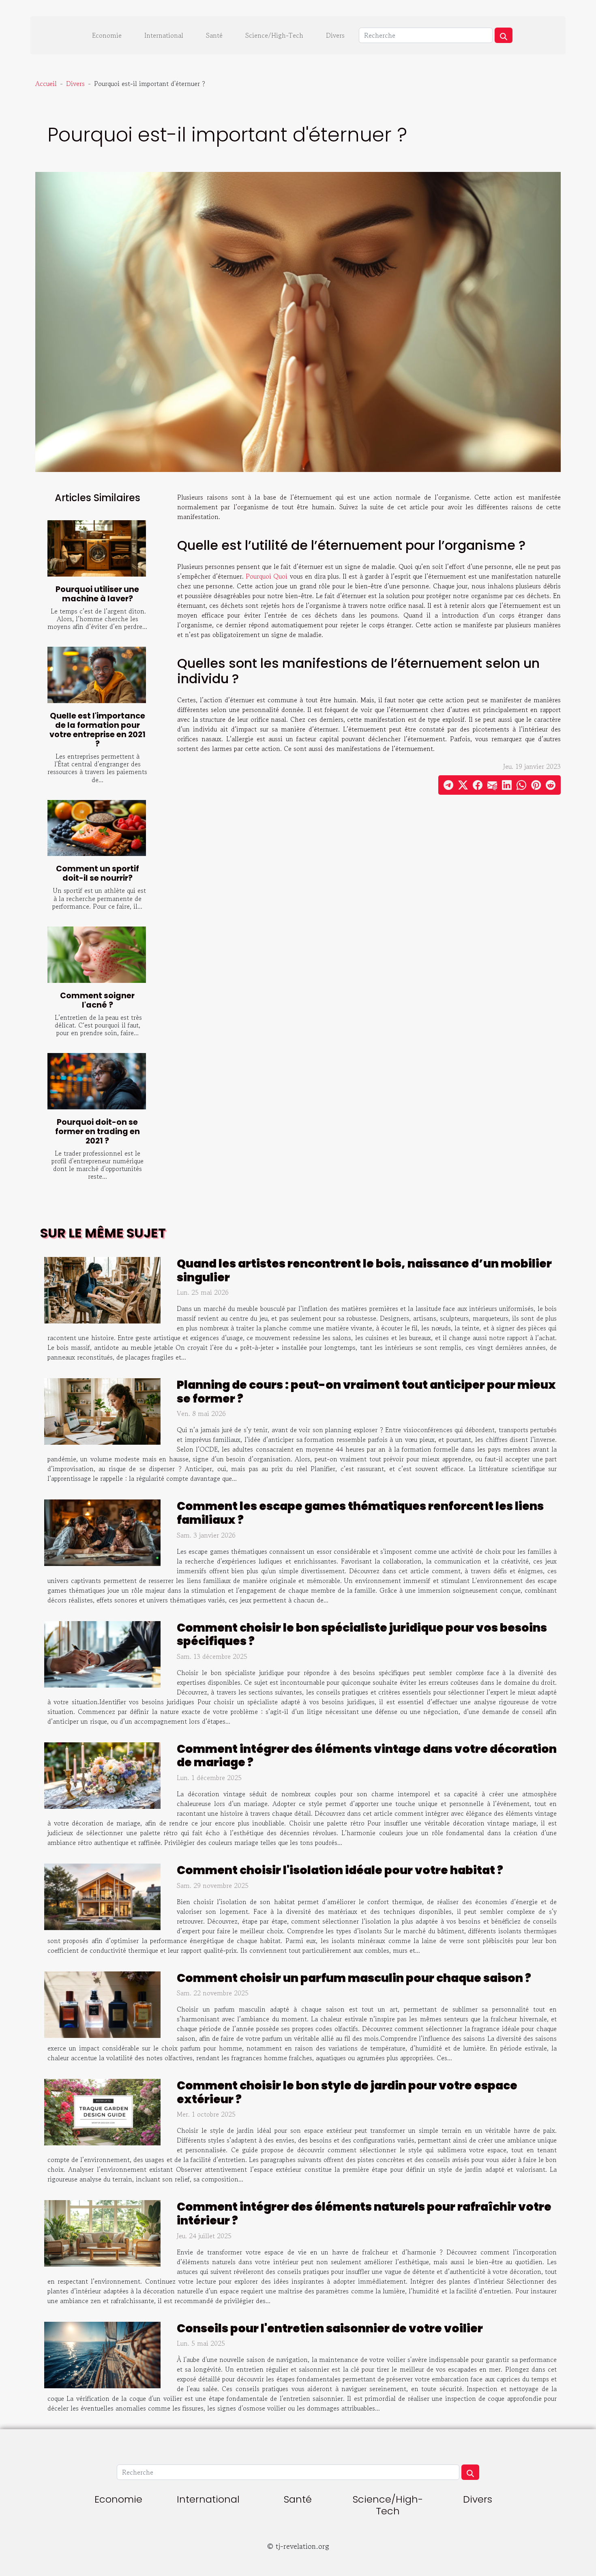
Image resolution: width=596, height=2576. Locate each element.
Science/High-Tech (274, 35)
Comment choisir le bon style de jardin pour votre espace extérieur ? (347, 2092)
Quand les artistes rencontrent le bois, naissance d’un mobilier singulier (364, 1271)
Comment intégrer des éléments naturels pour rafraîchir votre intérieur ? (364, 2214)
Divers (335, 35)
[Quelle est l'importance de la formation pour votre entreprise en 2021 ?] (97, 675)
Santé (214, 35)
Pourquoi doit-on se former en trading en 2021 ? (98, 1131)
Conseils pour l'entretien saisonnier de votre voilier (330, 2328)
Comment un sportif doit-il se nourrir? (98, 873)
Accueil (46, 84)
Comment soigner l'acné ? (97, 1000)
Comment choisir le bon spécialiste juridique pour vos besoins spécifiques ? (362, 1635)
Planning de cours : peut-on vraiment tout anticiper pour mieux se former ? (366, 1392)
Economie (107, 35)
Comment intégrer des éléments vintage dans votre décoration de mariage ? (367, 1756)
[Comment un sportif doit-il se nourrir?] (97, 828)
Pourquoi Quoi (267, 576)
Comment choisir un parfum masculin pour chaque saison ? (354, 1978)
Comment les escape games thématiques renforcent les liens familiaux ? (360, 1513)
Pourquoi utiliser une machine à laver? (97, 594)
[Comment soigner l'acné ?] (97, 955)
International (164, 35)
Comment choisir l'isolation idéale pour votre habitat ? (340, 1870)
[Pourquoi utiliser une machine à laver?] (97, 548)
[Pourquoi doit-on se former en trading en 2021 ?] (97, 1081)
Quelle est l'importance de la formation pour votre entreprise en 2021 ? (98, 730)
